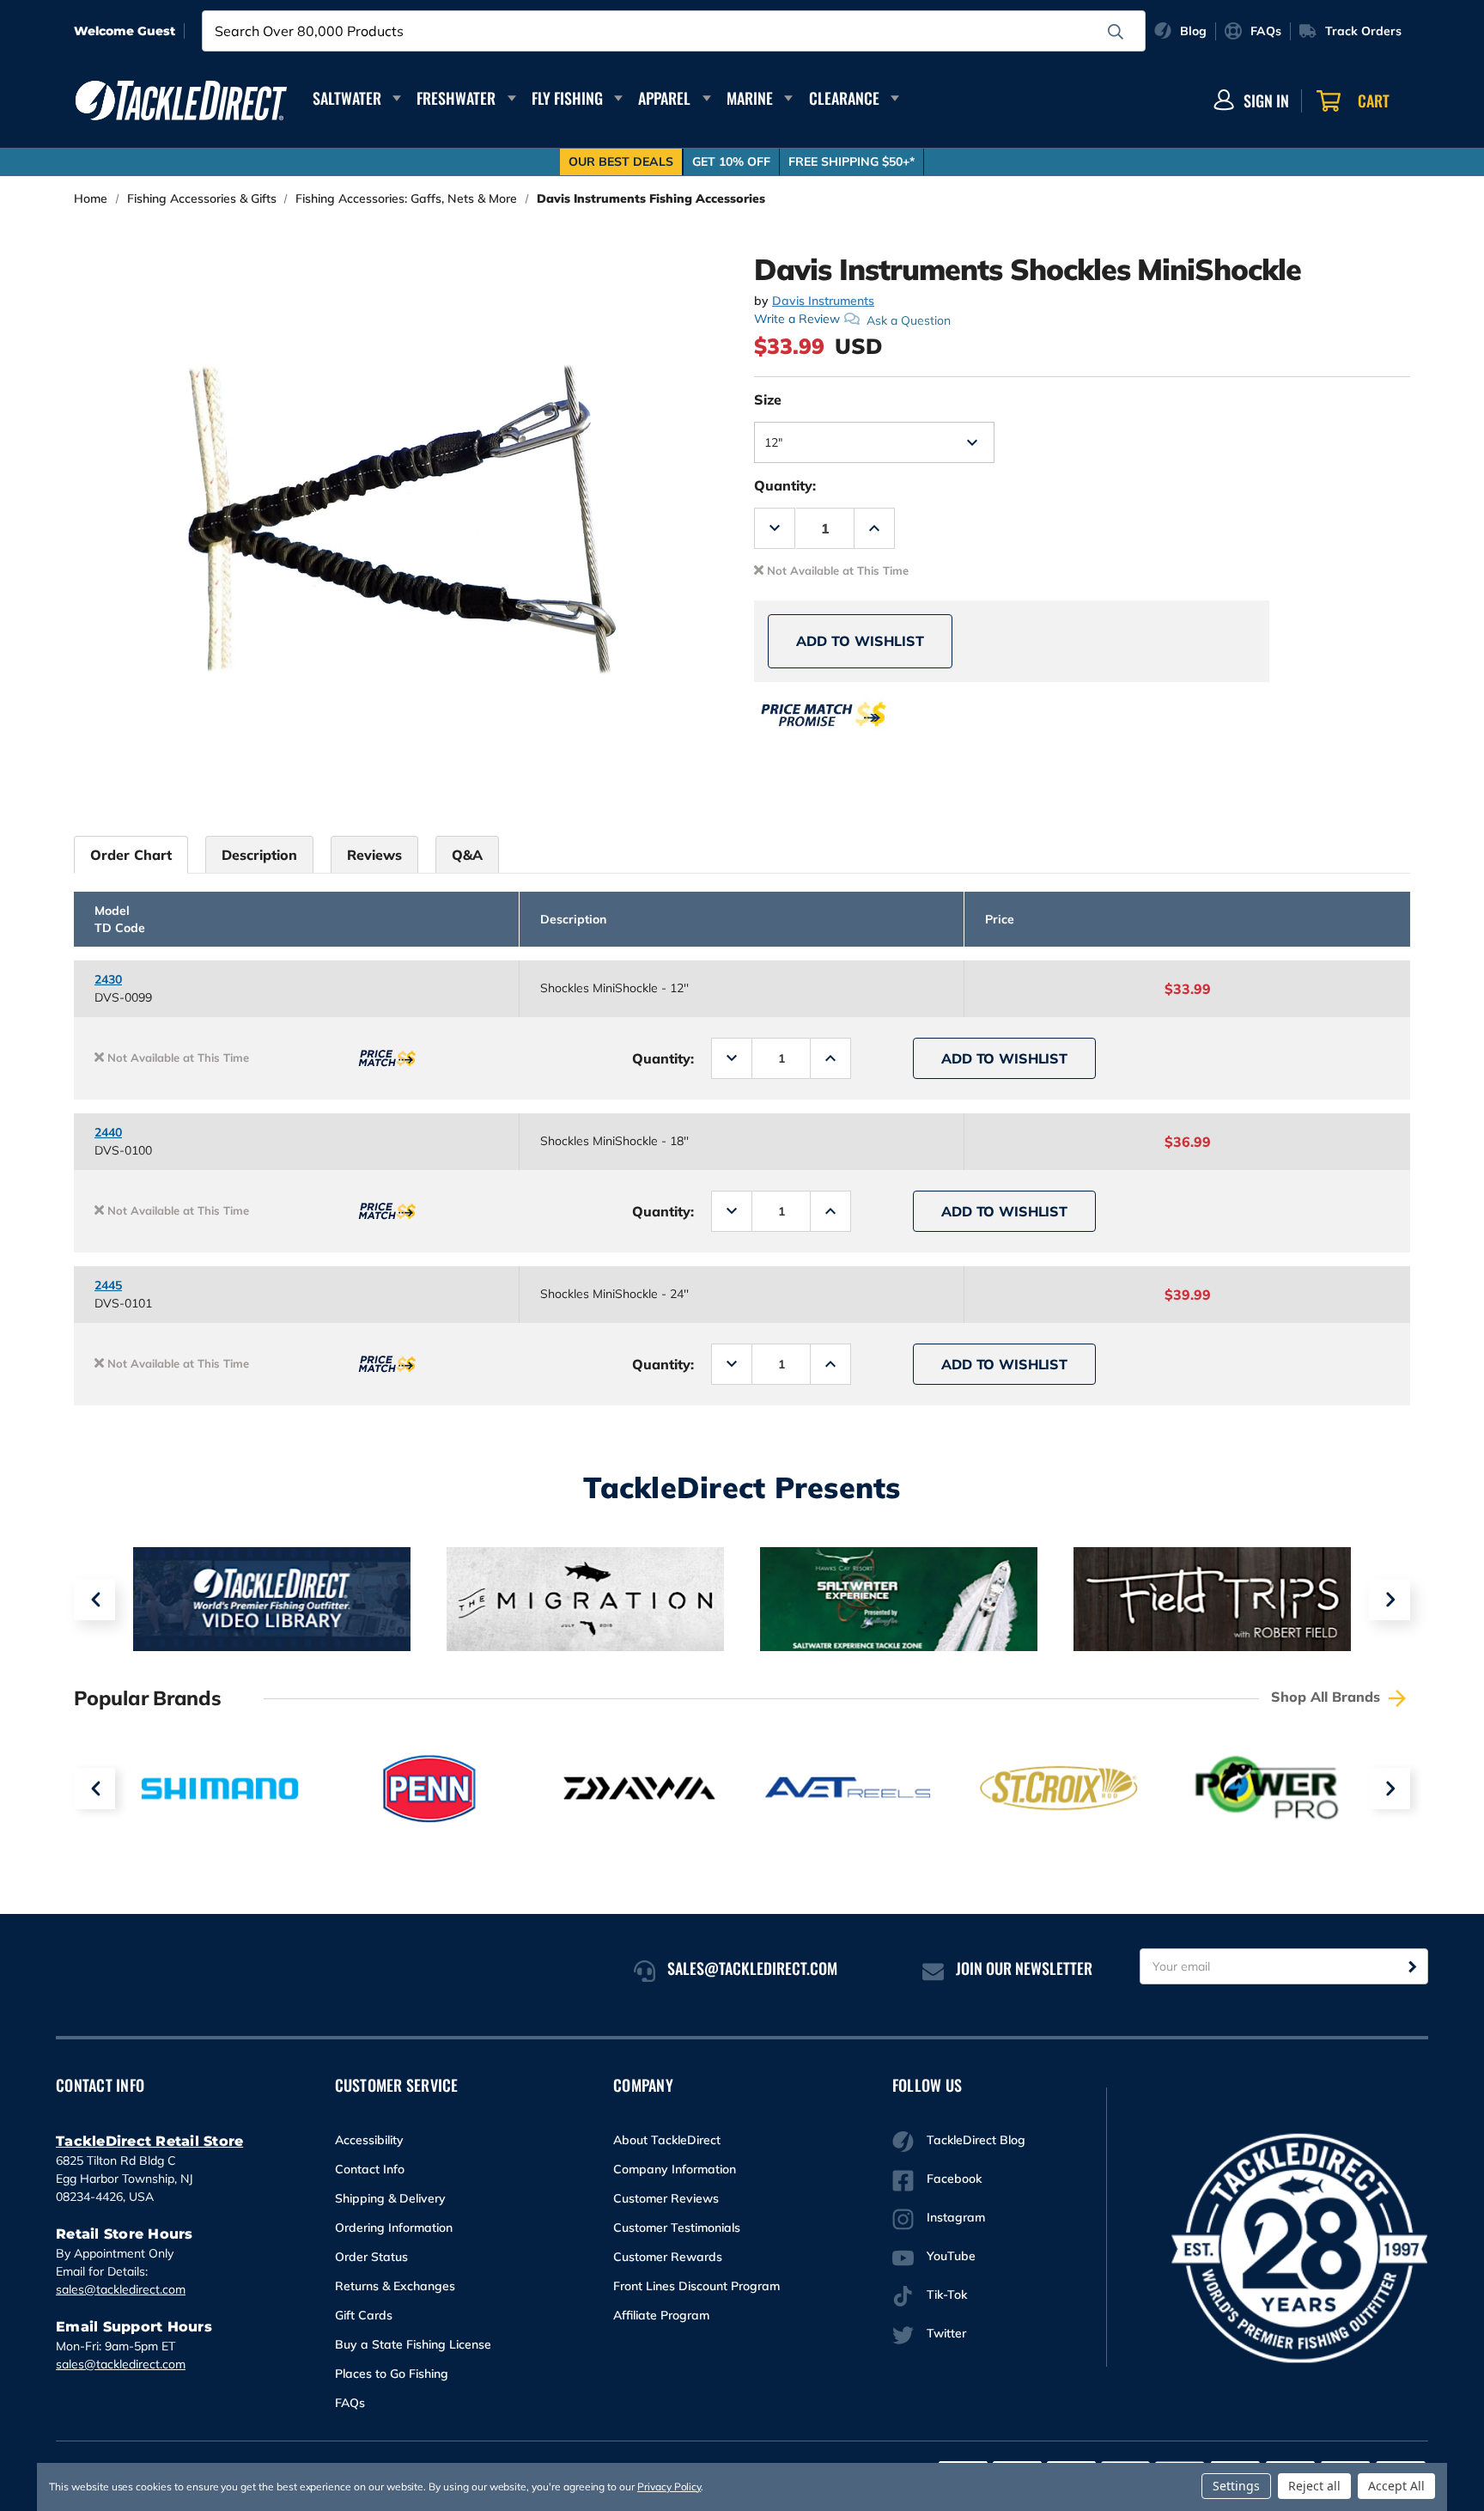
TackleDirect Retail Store (149, 2141)
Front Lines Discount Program (696, 2286)
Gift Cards (364, 2315)
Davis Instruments (823, 301)
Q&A (467, 855)
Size (768, 399)
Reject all (1314, 2486)
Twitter (946, 2333)
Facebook (954, 2179)
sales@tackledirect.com (121, 2289)
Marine (750, 98)
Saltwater (347, 98)
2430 (108, 979)
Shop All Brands (1328, 1697)
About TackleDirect (667, 2140)
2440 (108, 1132)
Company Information (675, 2169)
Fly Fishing (567, 98)
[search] (1116, 32)
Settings (1236, 2486)
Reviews (374, 855)
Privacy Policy (669, 2487)
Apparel (664, 98)
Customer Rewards (668, 2257)
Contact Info (370, 2169)
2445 (108, 1285)
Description (259, 855)
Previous (94, 1600)
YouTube (951, 2256)
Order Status (371, 2257)
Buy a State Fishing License (413, 2344)
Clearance (844, 98)
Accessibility (369, 2140)
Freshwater (456, 98)
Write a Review (797, 319)
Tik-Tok (947, 2295)
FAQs (350, 2403)
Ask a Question (909, 320)
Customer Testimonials (677, 2228)
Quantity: (785, 485)
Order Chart (131, 855)
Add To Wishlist (860, 641)
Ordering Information (394, 2228)
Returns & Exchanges (395, 2286)
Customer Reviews (666, 2198)
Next (1390, 1600)
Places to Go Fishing (392, 2374)
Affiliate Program (661, 2315)
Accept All (1396, 2486)
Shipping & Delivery (390, 2198)
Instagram (956, 2217)
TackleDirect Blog (976, 2140)
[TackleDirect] (181, 101)
